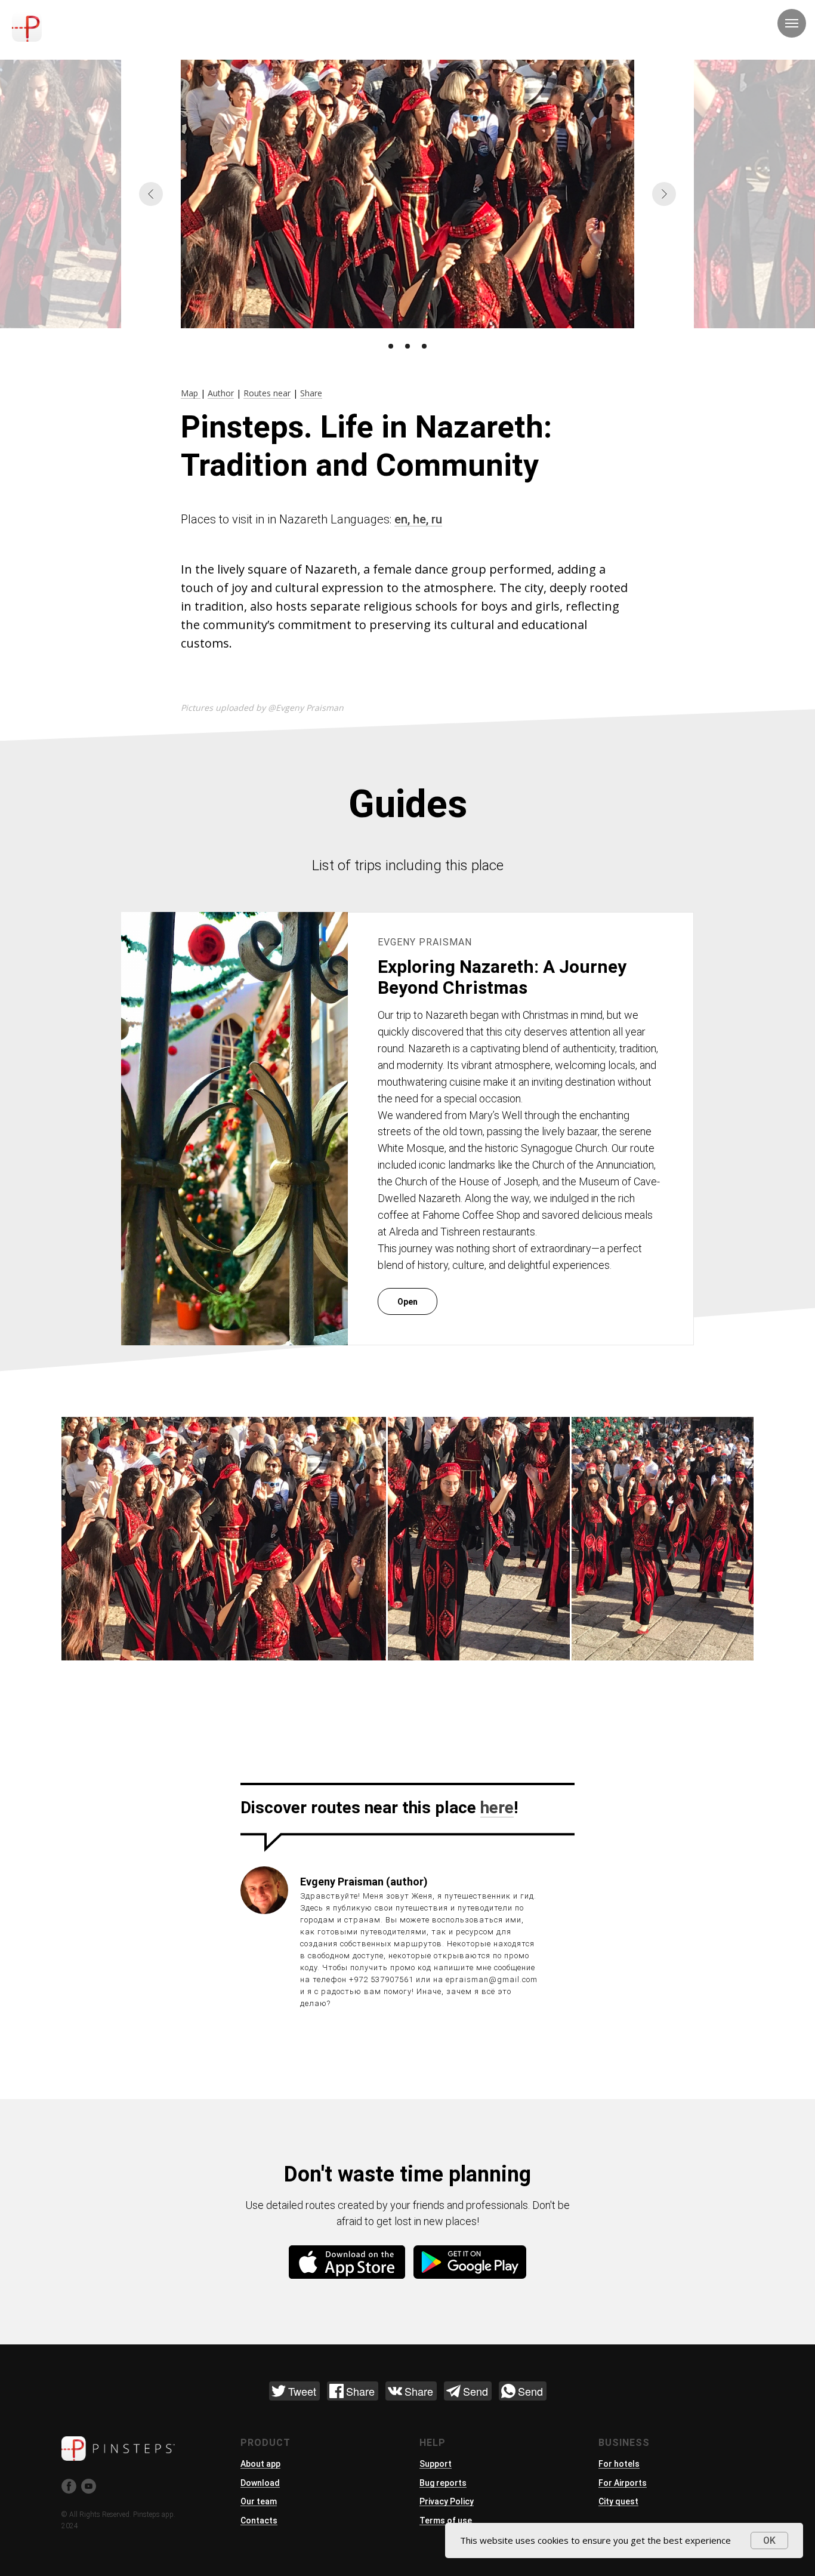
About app (260, 2464)
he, (422, 519)
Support (436, 2464)
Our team (259, 2501)
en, (404, 519)
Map (191, 393)
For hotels (619, 2464)
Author (221, 393)
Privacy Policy (447, 2501)
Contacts (259, 2520)
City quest (618, 2501)
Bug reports (443, 2483)
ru (437, 519)
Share (311, 393)
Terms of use (446, 2520)
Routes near (267, 393)
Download (260, 2483)
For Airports (623, 2483)
